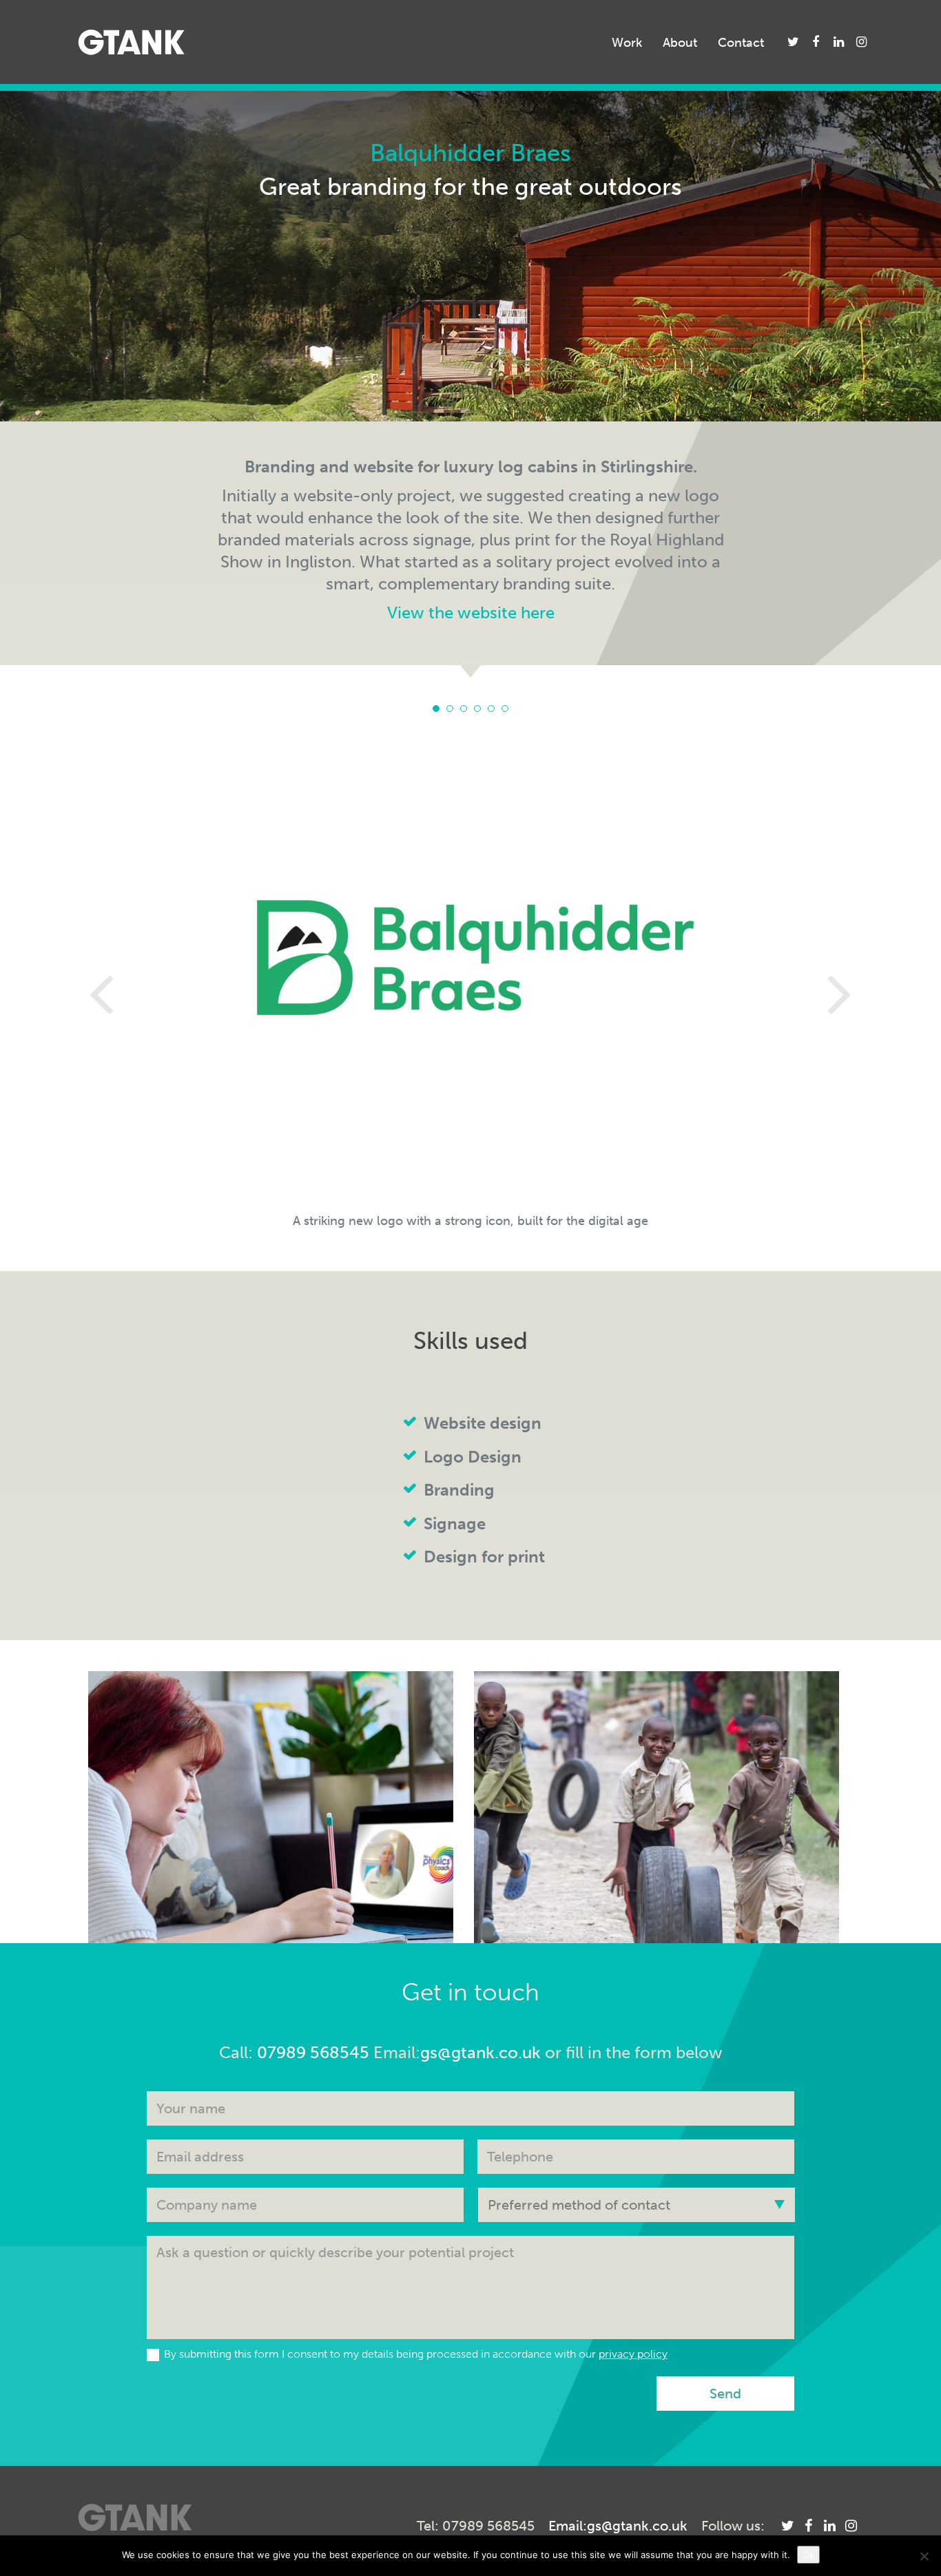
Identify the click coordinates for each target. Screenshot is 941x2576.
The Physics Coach (271, 1792)
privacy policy (633, 2354)
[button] (119, 992)
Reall (657, 1792)
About (680, 43)
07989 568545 (313, 2052)
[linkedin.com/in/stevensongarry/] (839, 42)
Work (627, 43)
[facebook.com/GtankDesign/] (816, 42)
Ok (808, 2555)
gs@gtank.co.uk (480, 2052)
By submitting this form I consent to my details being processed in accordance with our (416, 2354)
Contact (741, 43)
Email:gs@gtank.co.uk (618, 2526)
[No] (924, 2556)
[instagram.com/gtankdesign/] (861, 42)
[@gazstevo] (793, 42)
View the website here (471, 612)
